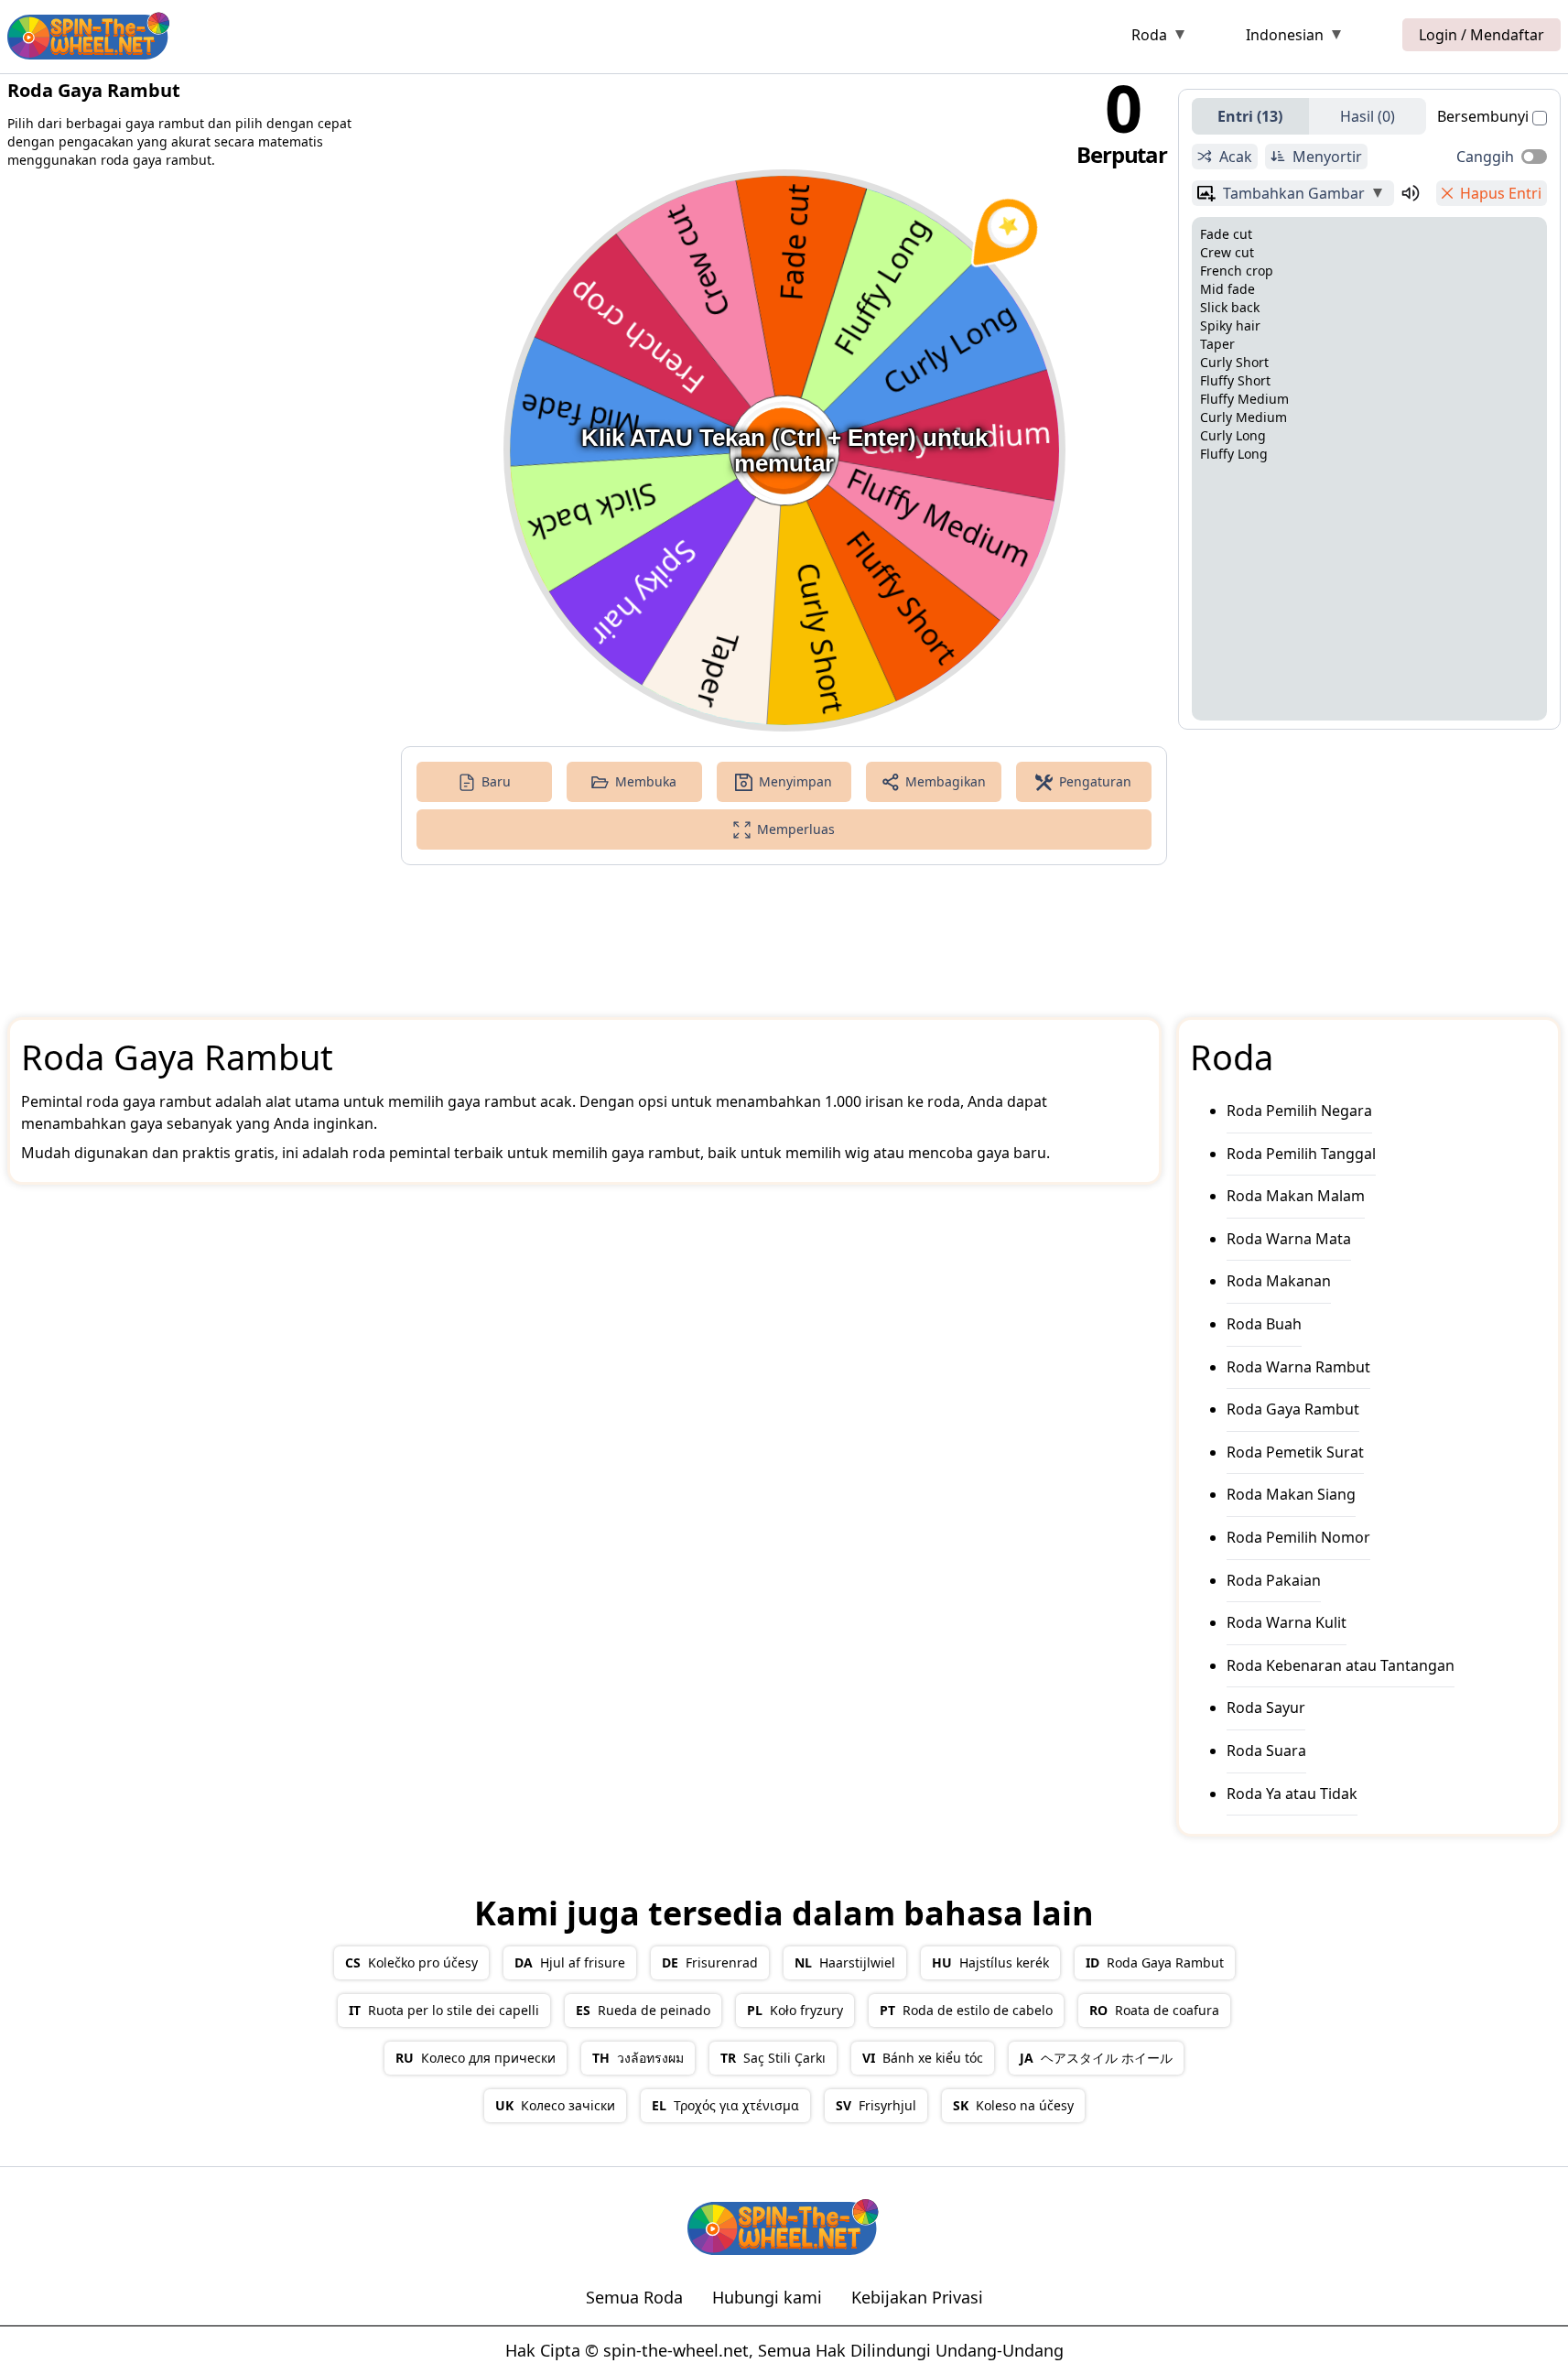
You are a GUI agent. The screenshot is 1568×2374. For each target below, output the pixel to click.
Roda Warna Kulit (1287, 1622)
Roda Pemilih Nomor (1298, 1537)
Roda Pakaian (1274, 1580)
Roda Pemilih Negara (1299, 1111)
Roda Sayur (1266, 1707)
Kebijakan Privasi (917, 2297)
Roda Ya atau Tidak (1292, 1794)
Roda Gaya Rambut (1293, 1409)
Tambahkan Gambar (1294, 193)
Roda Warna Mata (1289, 1239)
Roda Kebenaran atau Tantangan (1341, 1665)
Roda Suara (1266, 1751)
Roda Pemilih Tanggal (1301, 1154)
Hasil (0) (1368, 116)
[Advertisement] (652, 38)
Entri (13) (1250, 116)
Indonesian (1285, 35)
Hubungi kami (767, 2297)
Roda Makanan (1279, 1281)
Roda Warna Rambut (1298, 1367)
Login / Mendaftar (1481, 35)
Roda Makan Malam (1296, 1196)
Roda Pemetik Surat (1295, 1452)
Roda (1149, 35)
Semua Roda (634, 2297)
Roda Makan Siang (1291, 1494)
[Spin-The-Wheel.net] (90, 35)
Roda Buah (1264, 1324)
